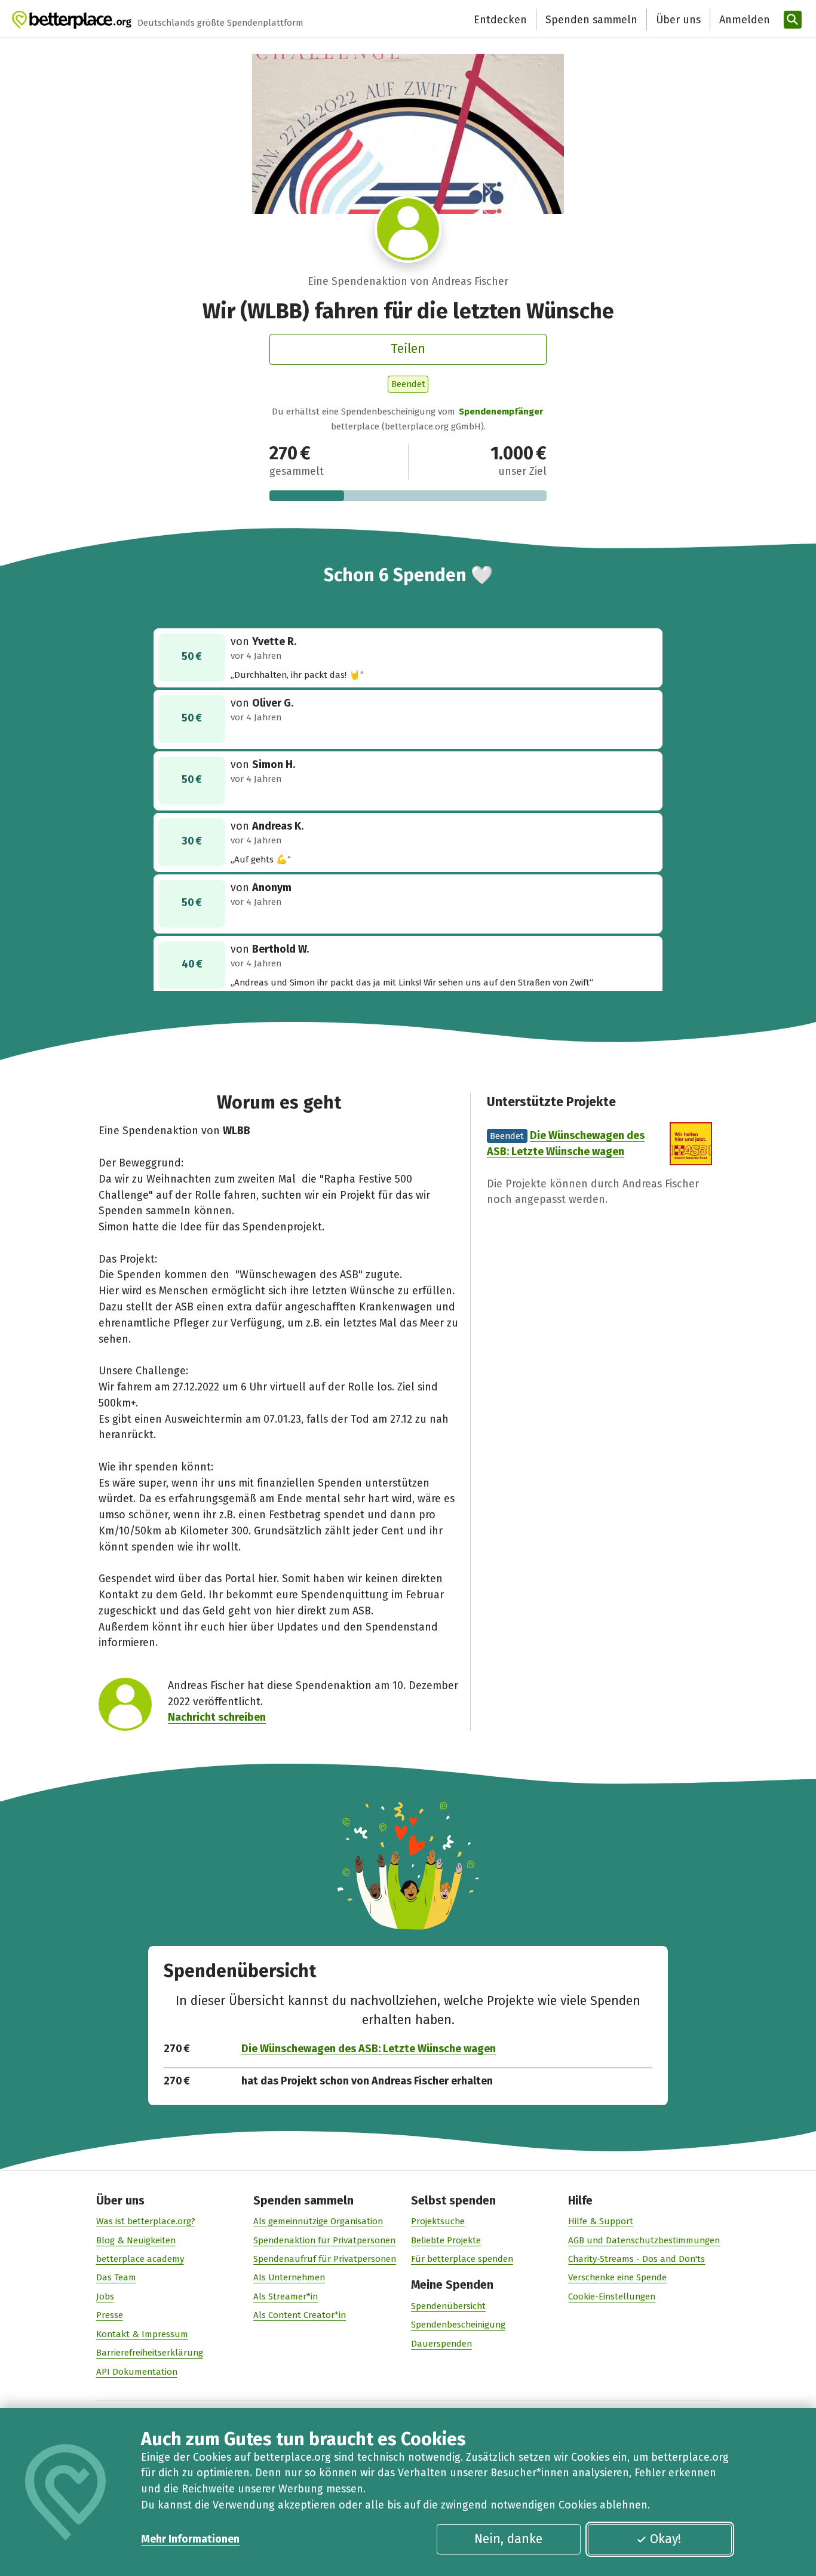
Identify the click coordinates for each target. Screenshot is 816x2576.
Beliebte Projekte (446, 2240)
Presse (110, 2315)
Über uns (678, 20)
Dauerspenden (441, 2344)
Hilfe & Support (601, 2221)
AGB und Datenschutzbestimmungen (644, 2240)
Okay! (665, 2539)
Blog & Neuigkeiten (136, 2240)
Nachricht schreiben (217, 1717)
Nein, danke (508, 2539)
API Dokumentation (137, 2372)
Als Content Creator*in (300, 2315)
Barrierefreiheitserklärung (150, 2353)
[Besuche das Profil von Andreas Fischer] (408, 229)
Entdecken (500, 20)
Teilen (408, 349)
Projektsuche (438, 2221)
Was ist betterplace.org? (146, 2221)
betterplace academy (140, 2259)
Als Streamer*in (286, 2296)
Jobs (105, 2296)
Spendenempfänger (501, 412)
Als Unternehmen (289, 2277)
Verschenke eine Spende (617, 2277)
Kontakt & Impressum (142, 2334)
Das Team (116, 2277)
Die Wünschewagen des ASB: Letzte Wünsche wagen (369, 2049)
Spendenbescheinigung (458, 2325)
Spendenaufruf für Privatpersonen (325, 2259)
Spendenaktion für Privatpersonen (324, 2240)
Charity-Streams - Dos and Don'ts (636, 2259)
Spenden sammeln (591, 20)
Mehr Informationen (190, 2539)
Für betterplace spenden (462, 2259)
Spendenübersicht (448, 2306)
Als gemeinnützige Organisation (318, 2221)
